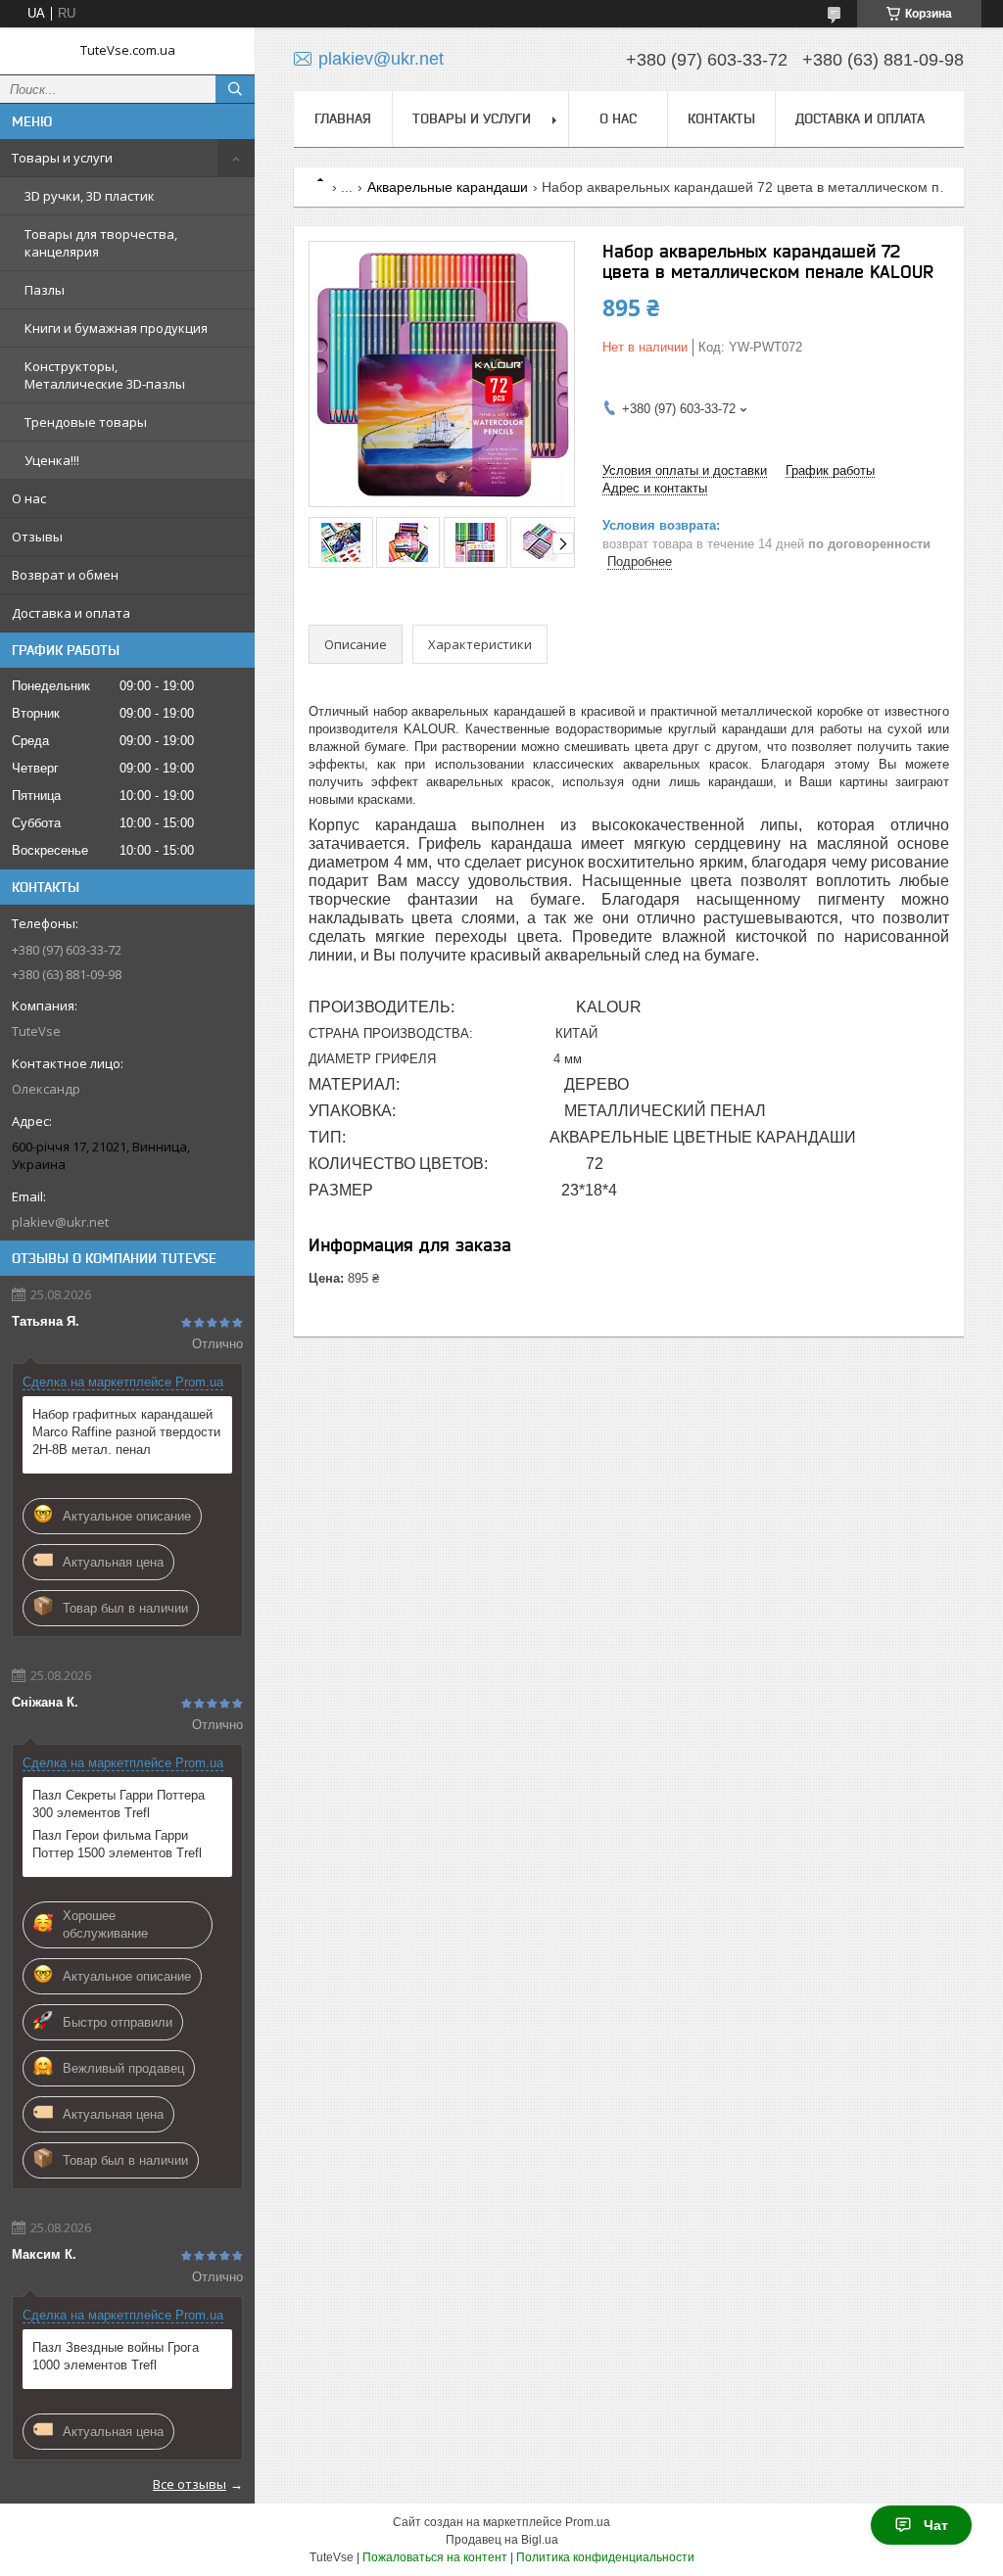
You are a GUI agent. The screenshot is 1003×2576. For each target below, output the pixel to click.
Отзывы (37, 537)
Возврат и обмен (65, 575)
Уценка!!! (52, 460)
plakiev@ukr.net (60, 1222)
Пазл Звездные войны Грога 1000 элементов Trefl (116, 2356)
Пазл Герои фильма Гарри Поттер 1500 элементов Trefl (117, 1844)
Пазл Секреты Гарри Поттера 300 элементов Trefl (119, 1804)
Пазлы (45, 290)
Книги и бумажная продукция (116, 328)
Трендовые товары (86, 422)
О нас (29, 498)
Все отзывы (190, 2484)
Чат (936, 2525)
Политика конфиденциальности (605, 2557)
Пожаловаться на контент (435, 2557)
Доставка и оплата (71, 613)
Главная (343, 118)
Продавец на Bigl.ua (502, 2540)
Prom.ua (588, 2522)
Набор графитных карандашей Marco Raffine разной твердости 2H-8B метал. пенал (126, 1432)
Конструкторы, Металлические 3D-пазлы (105, 375)
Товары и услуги (62, 158)
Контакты (721, 118)
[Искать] (235, 89)
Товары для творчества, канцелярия (101, 243)
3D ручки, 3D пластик (90, 196)
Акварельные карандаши (448, 187)
